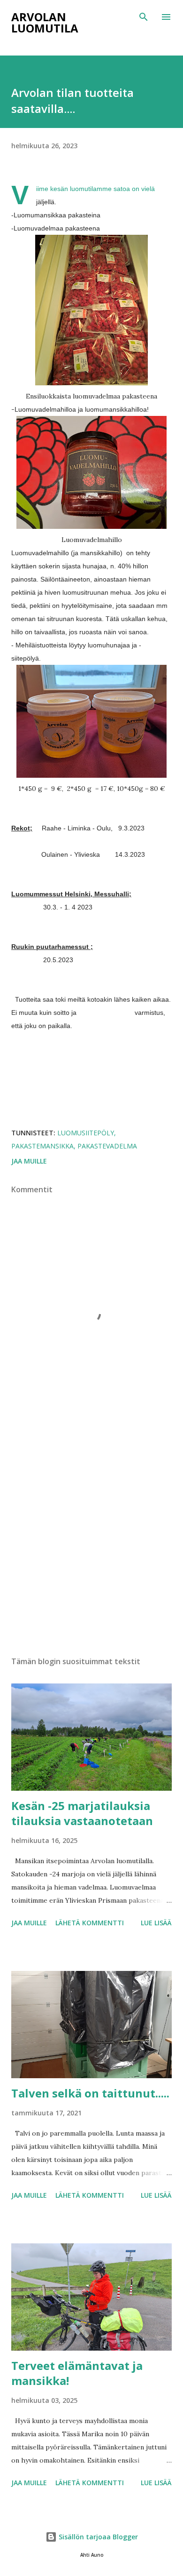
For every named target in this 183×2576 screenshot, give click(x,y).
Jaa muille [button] (29, 1161)
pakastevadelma (107, 1146)
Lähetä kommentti (90, 1923)
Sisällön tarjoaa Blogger (97, 2537)
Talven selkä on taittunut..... (90, 2093)
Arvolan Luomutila (45, 22)
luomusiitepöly (86, 1133)
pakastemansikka (42, 1146)
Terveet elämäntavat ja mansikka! (77, 2373)
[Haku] (144, 17)
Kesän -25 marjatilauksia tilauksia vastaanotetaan (82, 1813)
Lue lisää (156, 1923)
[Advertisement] (91, 1534)
